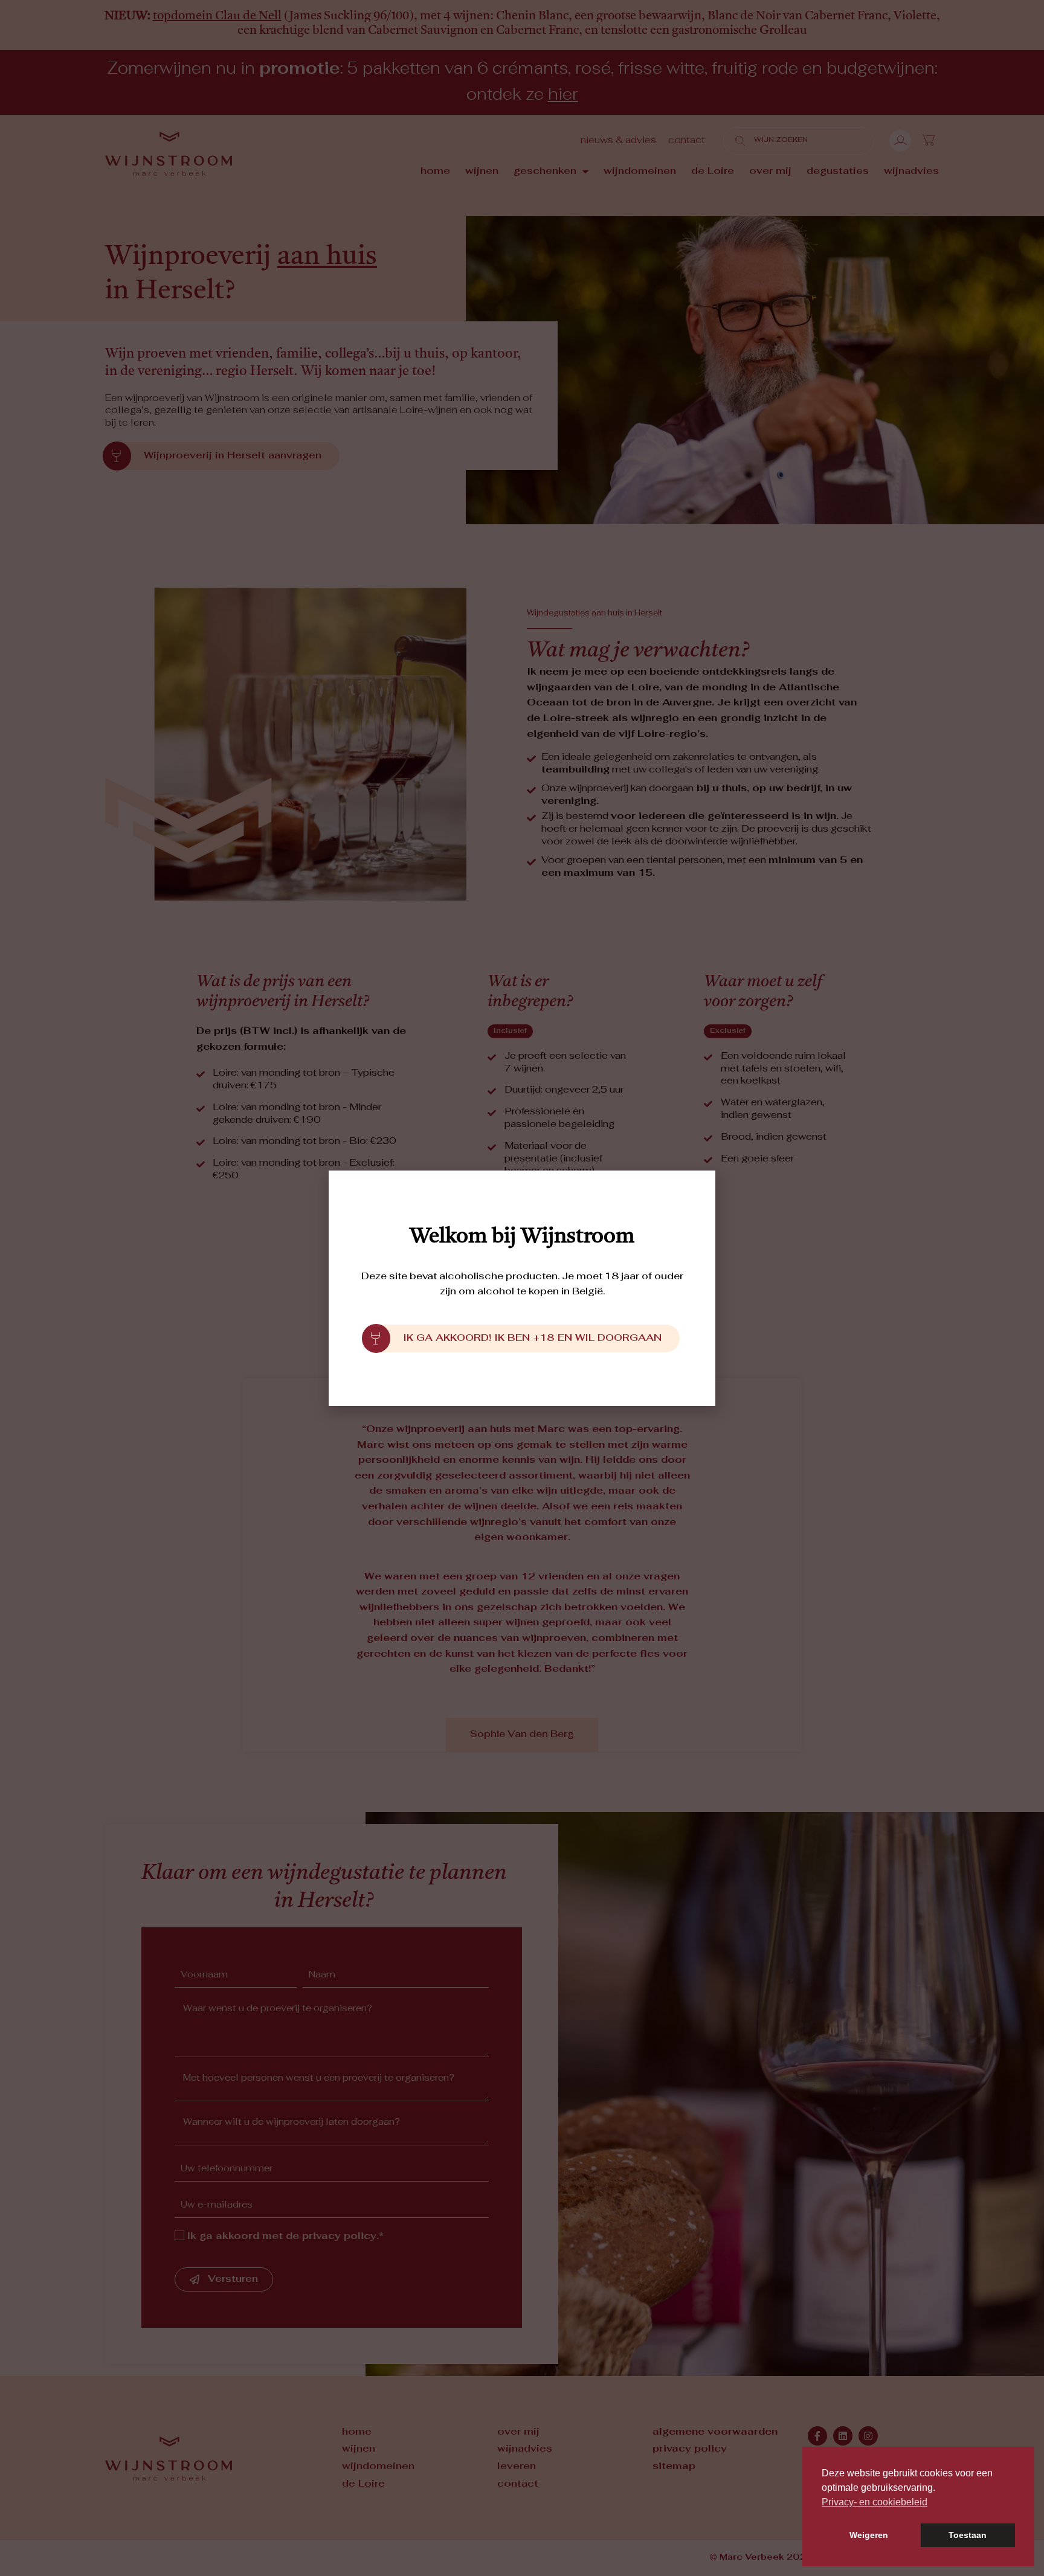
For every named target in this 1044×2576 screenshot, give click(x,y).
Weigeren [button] (869, 2535)
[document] (522, 1288)
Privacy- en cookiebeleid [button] (875, 2502)
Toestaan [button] (968, 2535)
